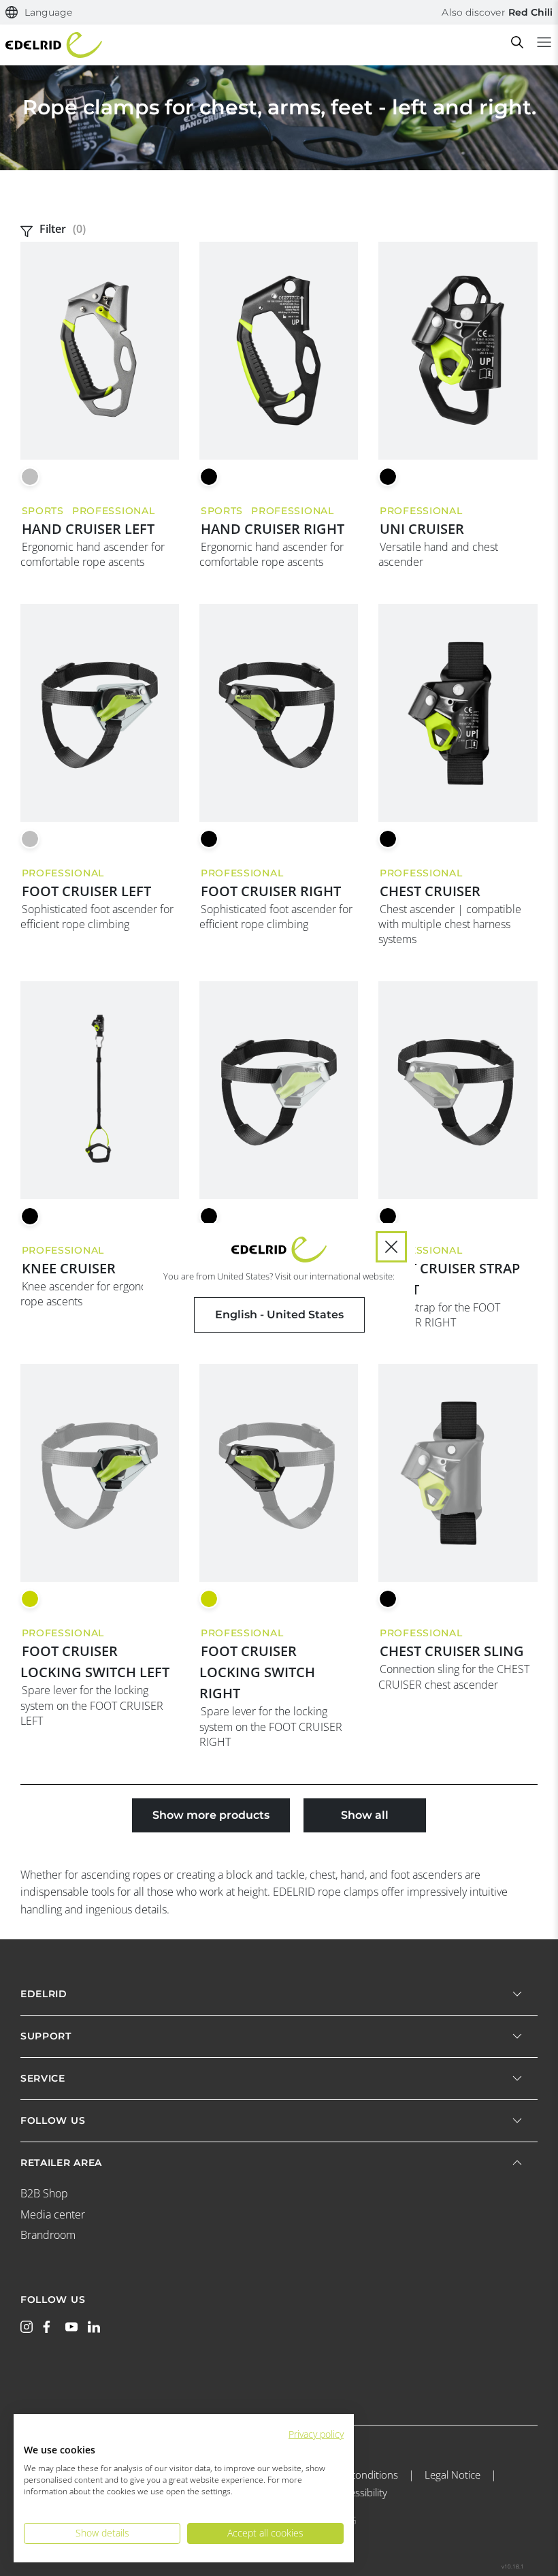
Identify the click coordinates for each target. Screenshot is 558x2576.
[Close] (391, 1247)
